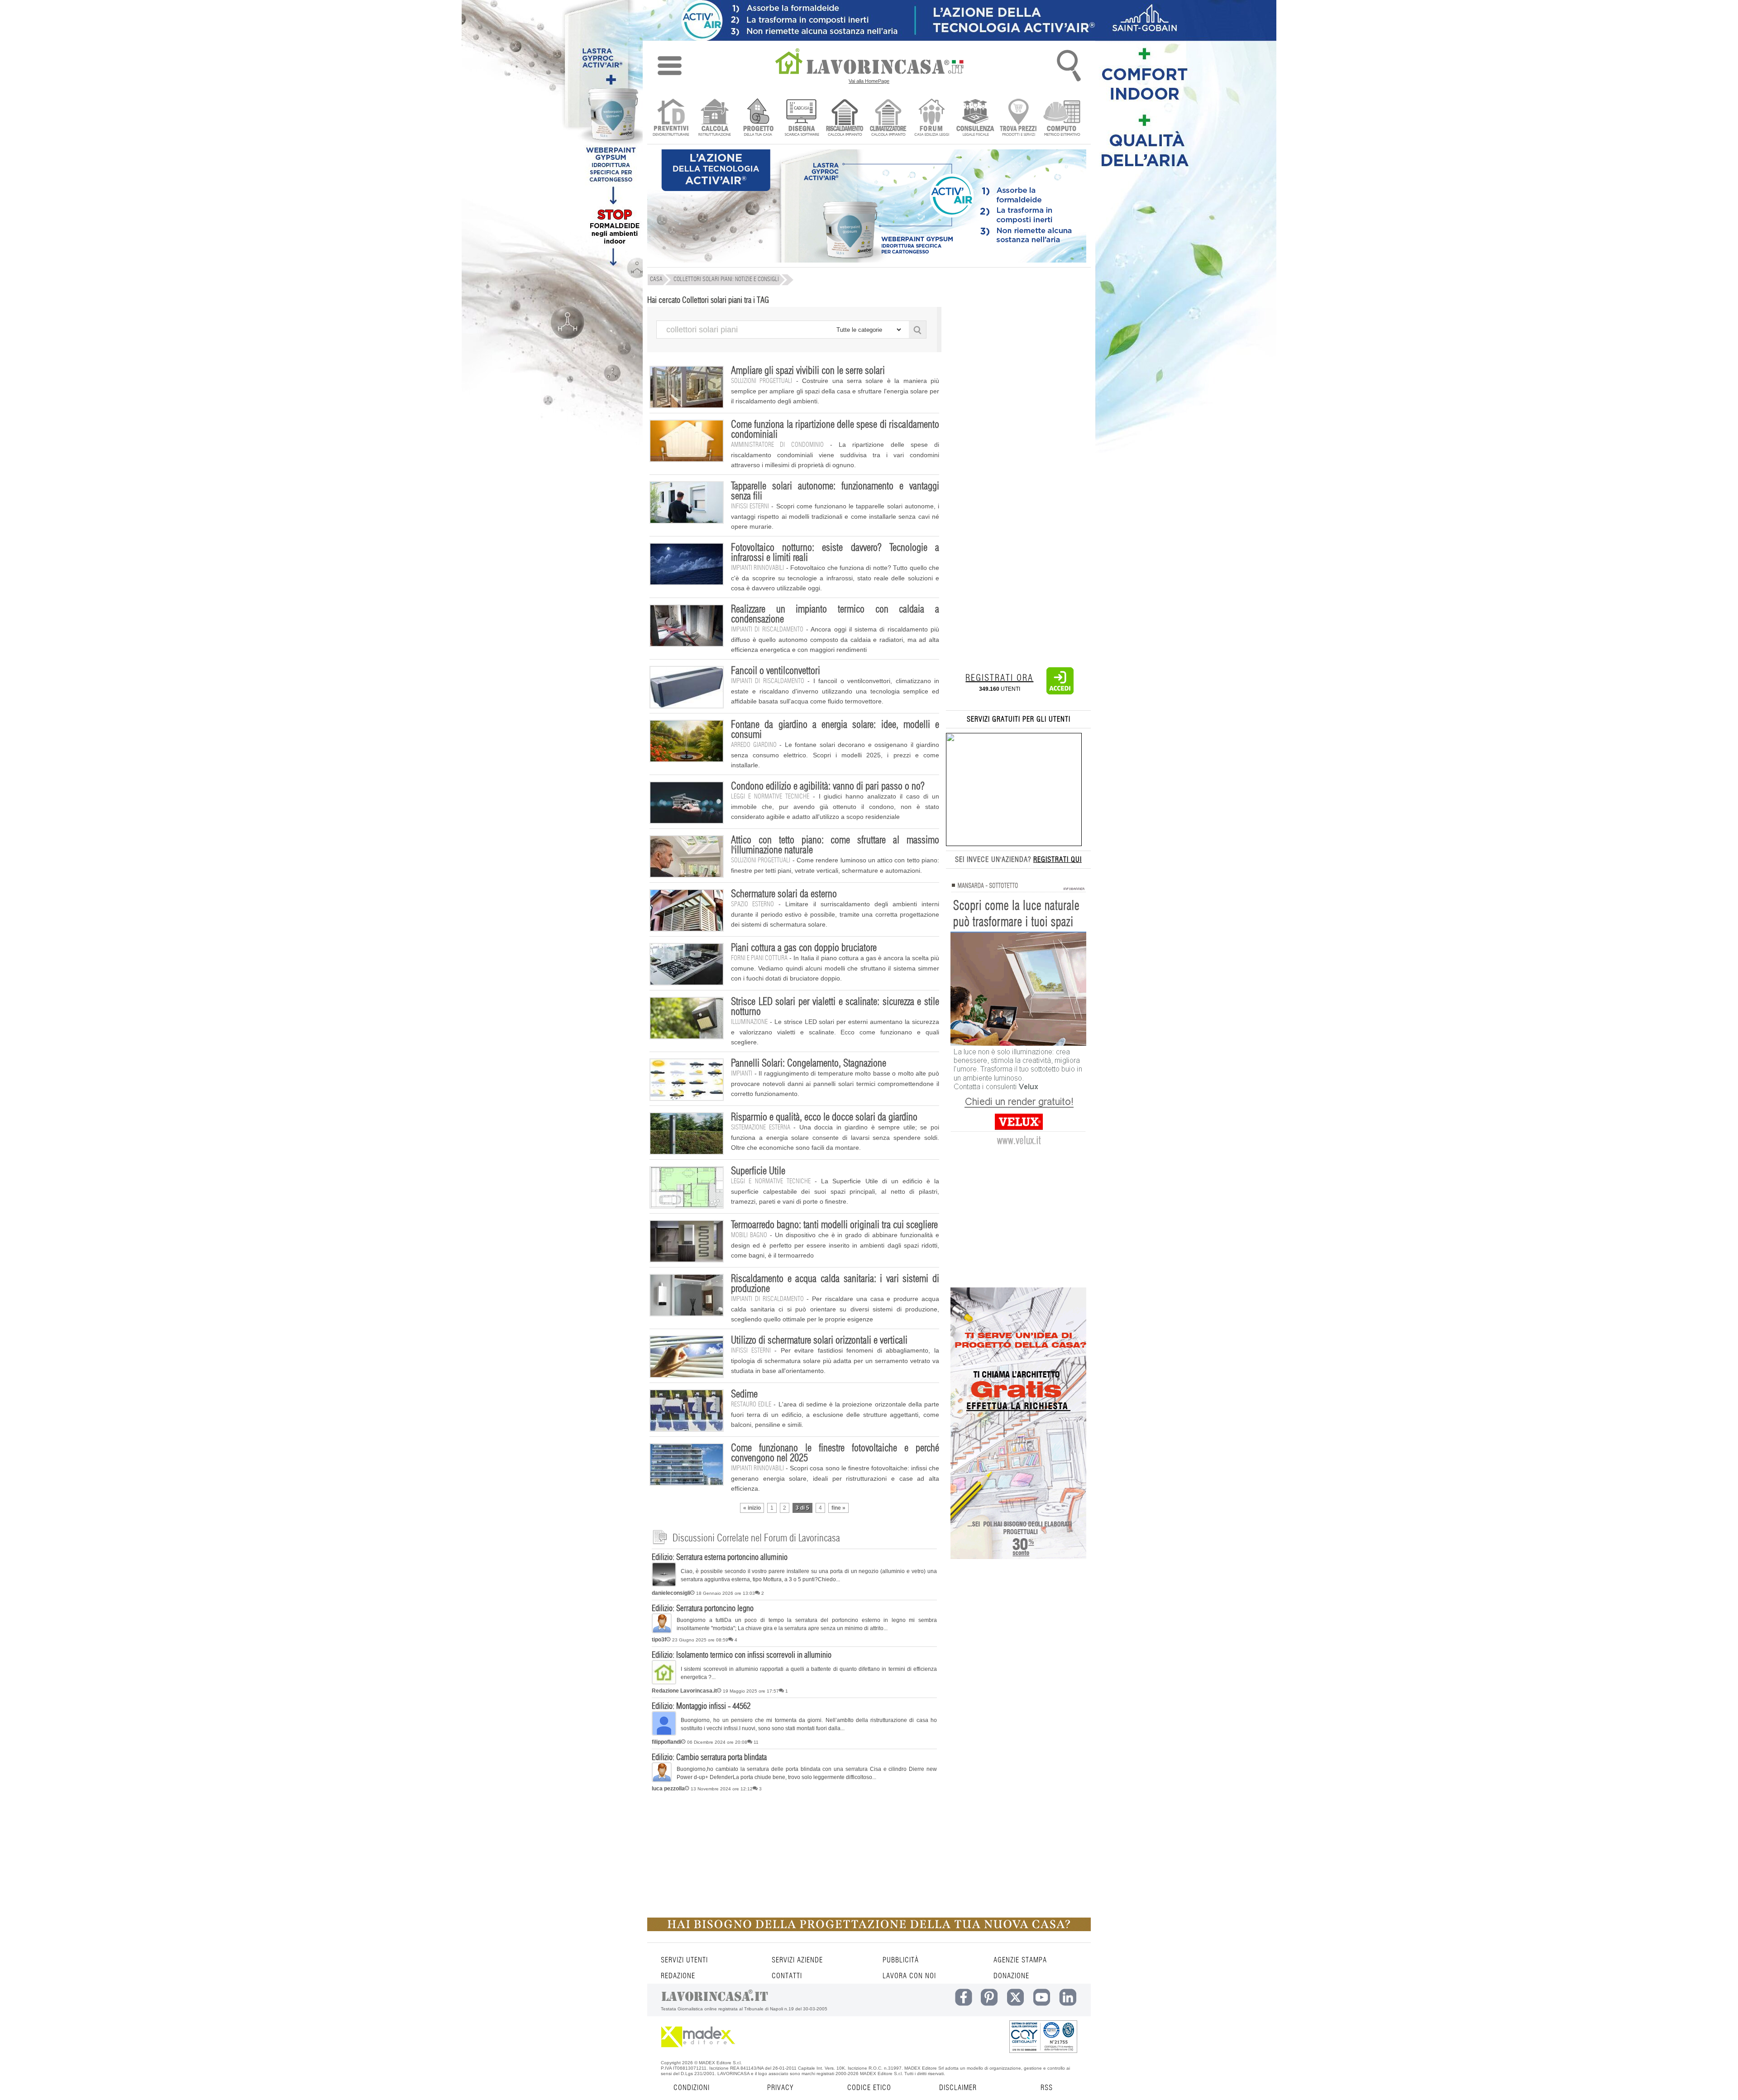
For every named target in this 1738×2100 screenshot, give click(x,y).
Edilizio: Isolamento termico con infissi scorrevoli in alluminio (742, 1655)
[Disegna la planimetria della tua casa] (801, 118)
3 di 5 (802, 1508)
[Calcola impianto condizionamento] (888, 118)
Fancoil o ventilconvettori (776, 671)
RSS (1047, 2088)
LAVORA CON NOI (909, 1976)
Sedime (744, 1394)
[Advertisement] (867, 1859)
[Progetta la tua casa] (869, 1929)
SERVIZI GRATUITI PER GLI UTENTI (1019, 719)
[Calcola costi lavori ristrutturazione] (714, 118)
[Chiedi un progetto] (758, 118)
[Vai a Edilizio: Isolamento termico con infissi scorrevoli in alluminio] (664, 1683)
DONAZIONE (1011, 1976)
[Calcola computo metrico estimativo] (1062, 118)
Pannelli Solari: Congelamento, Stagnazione (809, 1063)
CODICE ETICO (869, 2088)
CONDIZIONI (692, 2088)
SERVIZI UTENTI (684, 1960)
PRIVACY (780, 2088)
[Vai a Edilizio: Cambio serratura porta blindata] (662, 1780)
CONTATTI (787, 1976)
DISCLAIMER (958, 2088)
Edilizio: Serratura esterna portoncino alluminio (720, 1558)
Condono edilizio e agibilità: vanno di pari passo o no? (828, 786)
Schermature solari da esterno (784, 894)
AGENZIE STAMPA (1020, 1960)
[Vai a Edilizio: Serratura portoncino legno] (662, 1631)
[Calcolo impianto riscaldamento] (845, 118)
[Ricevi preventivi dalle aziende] (671, 118)
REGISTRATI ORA (999, 678)
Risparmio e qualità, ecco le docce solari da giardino (824, 1117)
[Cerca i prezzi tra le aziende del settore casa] (1019, 118)
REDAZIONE (678, 1976)
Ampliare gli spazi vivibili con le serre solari (808, 371)
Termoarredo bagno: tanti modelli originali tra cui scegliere (834, 1225)
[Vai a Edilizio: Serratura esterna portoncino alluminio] (664, 1585)
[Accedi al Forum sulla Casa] (932, 118)
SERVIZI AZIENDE (797, 1960)
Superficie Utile (758, 1171)
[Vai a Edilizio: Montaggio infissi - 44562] (664, 1734)
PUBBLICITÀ (901, 1960)
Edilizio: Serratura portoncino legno (703, 1609)
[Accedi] (1060, 693)
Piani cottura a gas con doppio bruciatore (804, 948)
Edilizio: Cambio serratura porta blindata (709, 1758)
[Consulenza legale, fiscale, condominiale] (975, 118)
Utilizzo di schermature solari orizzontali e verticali (819, 1340)
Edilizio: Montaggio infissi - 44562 (701, 1707)
